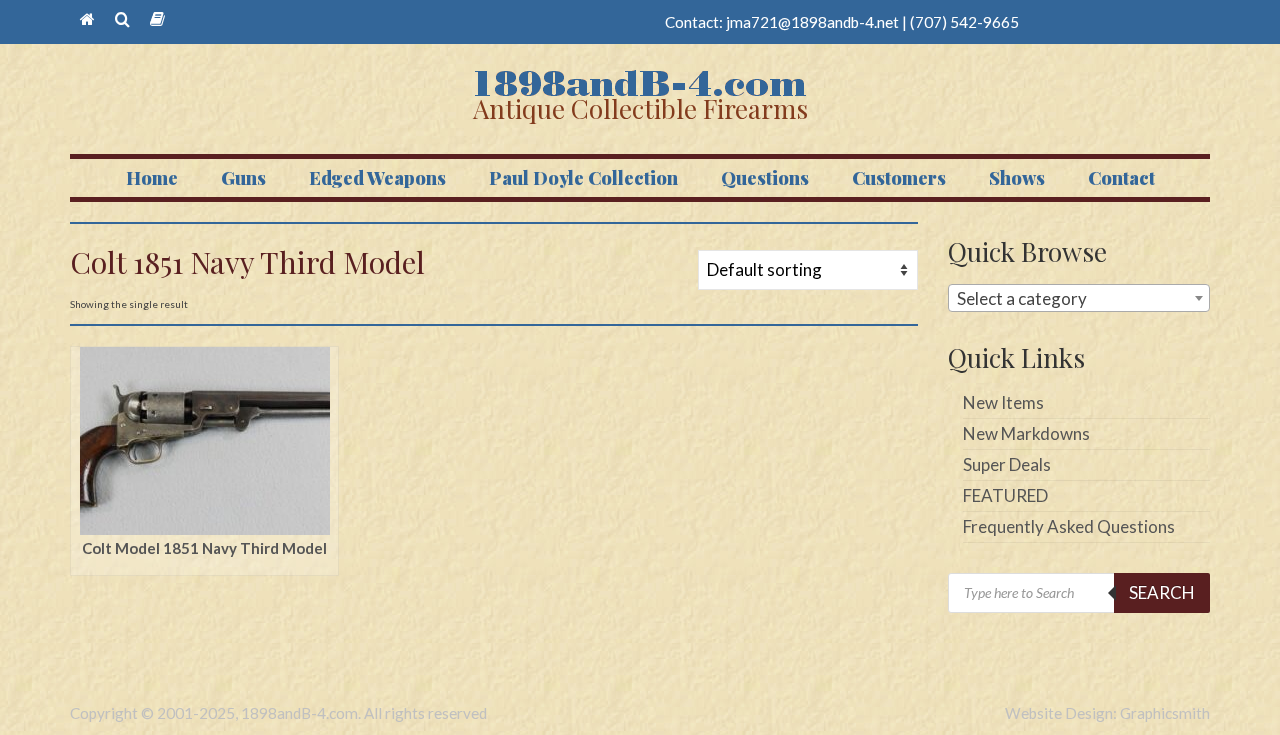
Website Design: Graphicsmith (1107, 713)
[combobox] (1079, 298)
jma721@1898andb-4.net (812, 22)
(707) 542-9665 (964, 22)
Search (1162, 592)
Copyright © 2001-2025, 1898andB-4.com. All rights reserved (278, 713)
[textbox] (1079, 299)
